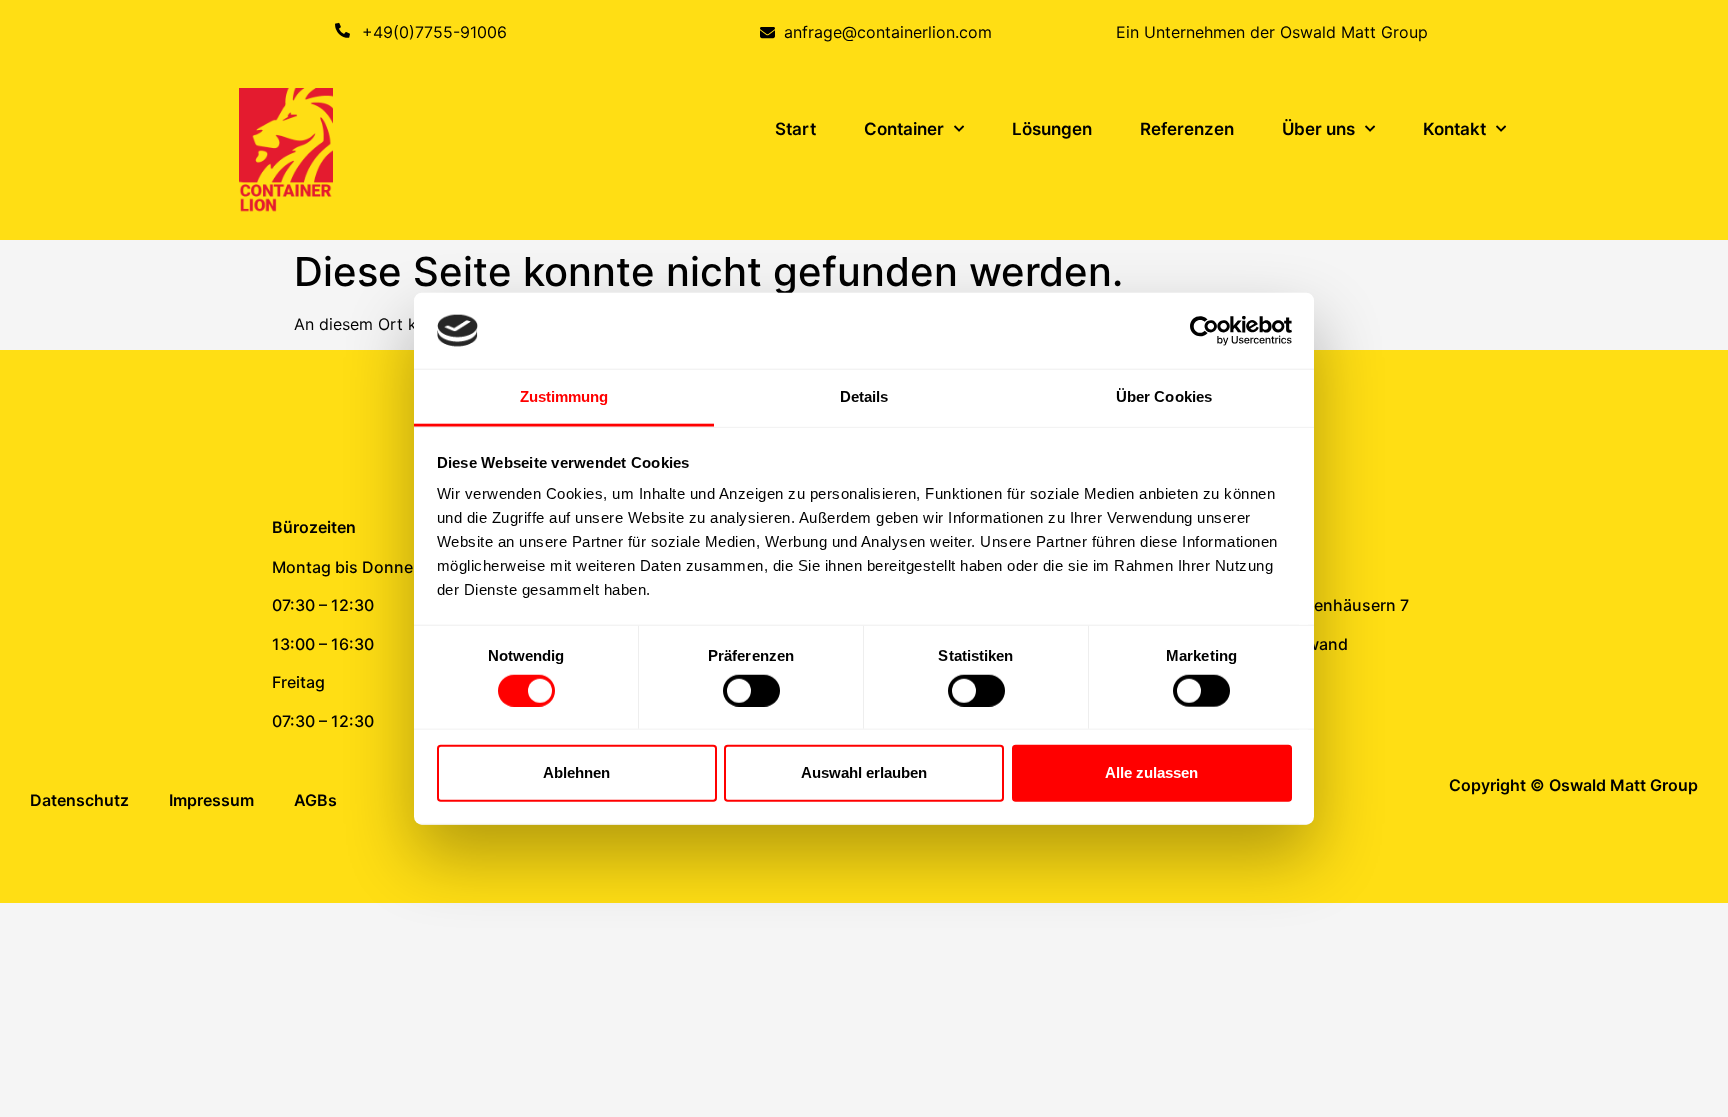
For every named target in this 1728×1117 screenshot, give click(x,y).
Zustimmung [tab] (564, 396)
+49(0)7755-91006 (434, 32)
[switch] (751, 690)
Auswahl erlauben (864, 772)
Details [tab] (864, 396)
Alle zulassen (1151, 772)
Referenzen (1187, 129)
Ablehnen (576, 772)
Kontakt (1454, 129)
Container (904, 129)
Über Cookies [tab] (1164, 396)
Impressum (211, 800)
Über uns (1318, 129)
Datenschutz (79, 800)
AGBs (315, 800)
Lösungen (1052, 129)
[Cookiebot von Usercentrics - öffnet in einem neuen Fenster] (1204, 331)
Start (795, 129)
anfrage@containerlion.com (888, 32)
